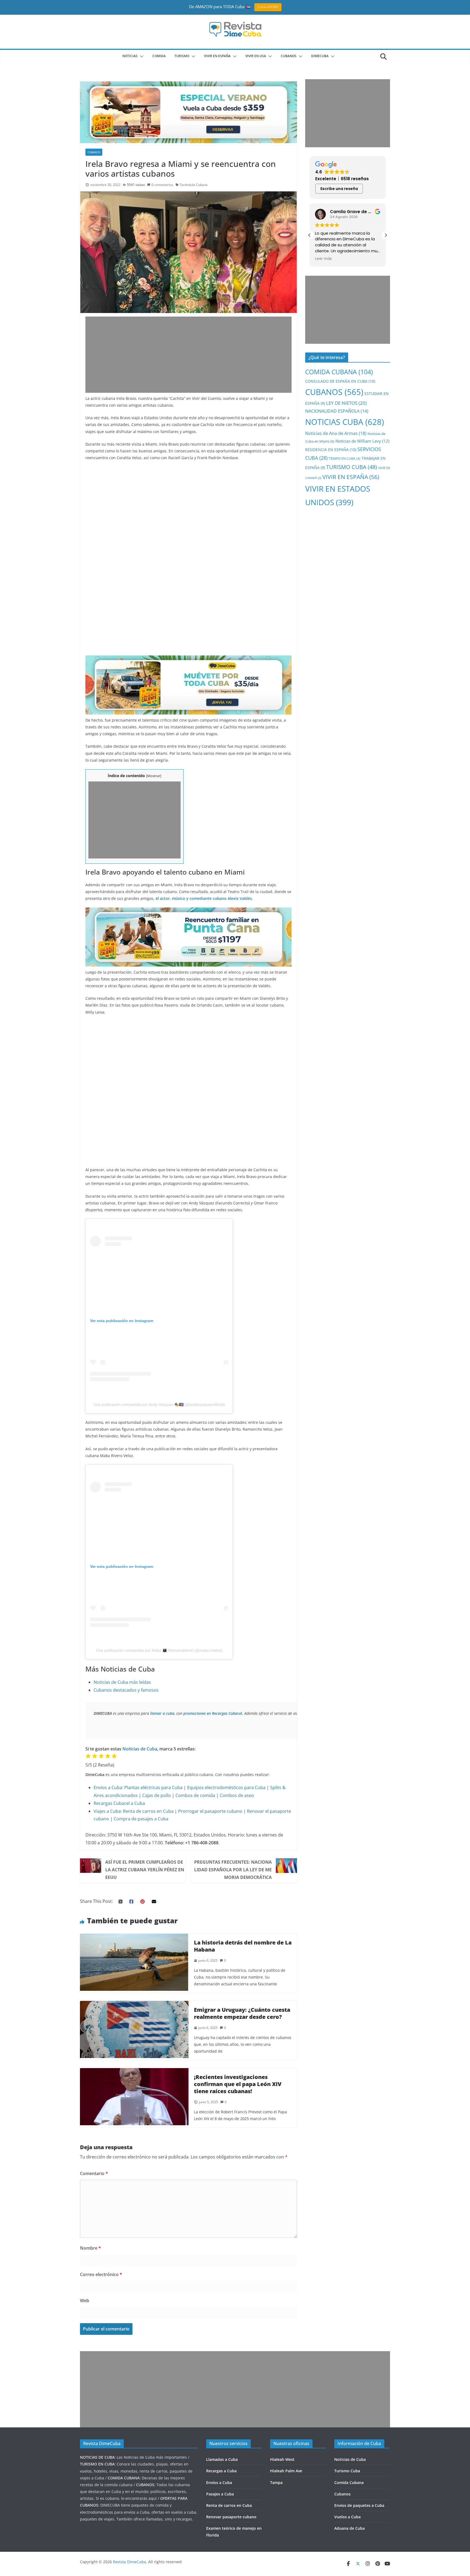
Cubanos (342, 2494)
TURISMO (182, 56)
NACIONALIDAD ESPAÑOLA (337, 411)
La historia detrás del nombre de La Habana (243, 1946)
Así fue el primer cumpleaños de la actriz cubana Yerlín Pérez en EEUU (145, 1870)
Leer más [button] (323, 259)
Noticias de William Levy (362, 441)
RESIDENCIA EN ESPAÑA (331, 450)
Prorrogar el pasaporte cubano (210, 1811)
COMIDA (159, 56)
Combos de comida (195, 1795)
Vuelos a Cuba (347, 2517)
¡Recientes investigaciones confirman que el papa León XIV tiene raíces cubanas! (238, 2084)
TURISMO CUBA (352, 467)
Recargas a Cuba (221, 2471)
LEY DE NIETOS (346, 403)
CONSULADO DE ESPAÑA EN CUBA (340, 381)
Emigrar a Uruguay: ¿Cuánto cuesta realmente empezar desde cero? (242, 2013)
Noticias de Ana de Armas (336, 433)
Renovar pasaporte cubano (231, 2517)
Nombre (90, 2248)
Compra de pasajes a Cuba (141, 1819)
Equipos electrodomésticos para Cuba (226, 1787)
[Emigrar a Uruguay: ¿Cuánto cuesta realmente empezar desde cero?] (134, 2005)
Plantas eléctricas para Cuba (153, 1787)
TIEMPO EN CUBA (344, 459)
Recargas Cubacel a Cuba (119, 1803)
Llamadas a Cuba (222, 2459)
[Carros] (188, 659)
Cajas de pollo (157, 1795)
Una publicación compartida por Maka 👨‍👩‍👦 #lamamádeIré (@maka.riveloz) (159, 1650)
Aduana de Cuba (350, 2528)
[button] (141, 56)
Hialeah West (282, 2459)
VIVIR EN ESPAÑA (351, 477)
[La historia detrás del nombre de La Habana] (134, 1937)
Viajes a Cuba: (108, 1811)
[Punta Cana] (188, 911)
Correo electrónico (101, 2274)
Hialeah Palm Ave (286, 2471)
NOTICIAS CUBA (345, 422)
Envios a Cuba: (108, 1787)
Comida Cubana (349, 2483)
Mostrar (154, 776)
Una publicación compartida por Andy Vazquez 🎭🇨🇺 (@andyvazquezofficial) (159, 1404)
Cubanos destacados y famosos (126, 1690)
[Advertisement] (188, 355)
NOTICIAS (130, 56)
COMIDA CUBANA (339, 372)
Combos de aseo (237, 1795)
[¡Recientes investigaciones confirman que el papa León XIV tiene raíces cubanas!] (134, 2072)
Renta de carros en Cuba (148, 1811)
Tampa (276, 2483)
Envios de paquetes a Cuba (359, 2505)
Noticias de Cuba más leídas (122, 1682)
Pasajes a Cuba (220, 2494)
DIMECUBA (320, 56)
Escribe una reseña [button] (339, 189)
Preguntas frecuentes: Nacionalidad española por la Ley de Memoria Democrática (233, 1870)
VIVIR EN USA (256, 56)
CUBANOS (289, 56)
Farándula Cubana (194, 185)
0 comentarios (162, 185)
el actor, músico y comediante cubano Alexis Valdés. (204, 898)
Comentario (94, 2173)
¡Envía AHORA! (268, 7)
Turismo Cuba (347, 2471)
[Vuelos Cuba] (188, 85)
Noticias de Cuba (140, 1749)
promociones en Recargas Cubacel (213, 1713)
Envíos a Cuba (219, 2483)
